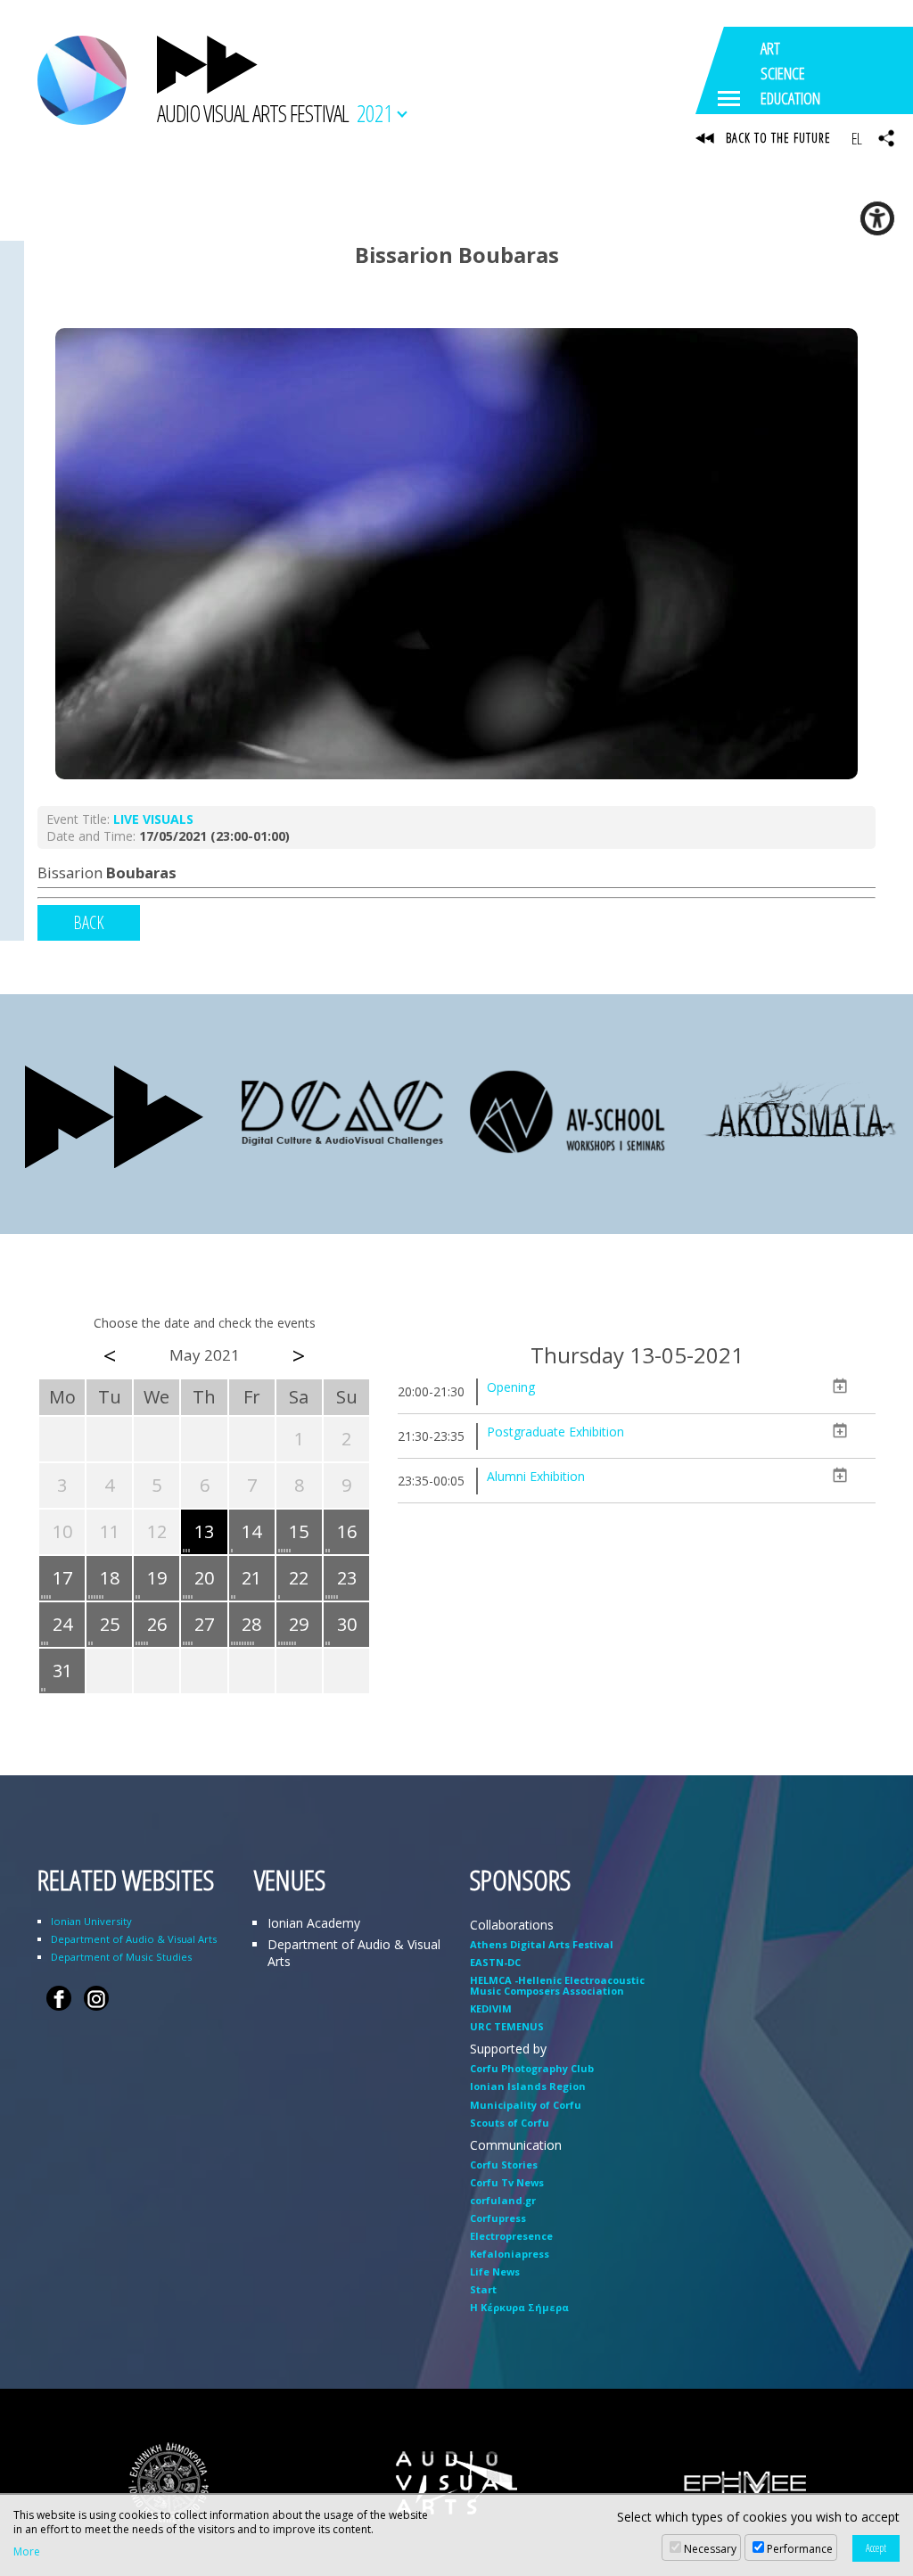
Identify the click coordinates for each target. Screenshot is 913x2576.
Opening (511, 1387)
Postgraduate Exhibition (555, 1432)
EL (856, 138)
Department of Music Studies (121, 1957)
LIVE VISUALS (153, 819)
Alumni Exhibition (536, 1476)
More (27, 2552)
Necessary (710, 2549)
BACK (89, 922)
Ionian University (91, 1921)
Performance (800, 2549)
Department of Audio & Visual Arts (134, 1939)
